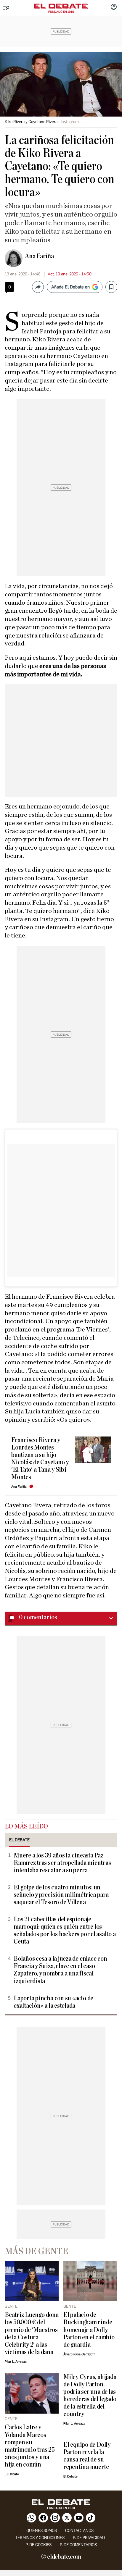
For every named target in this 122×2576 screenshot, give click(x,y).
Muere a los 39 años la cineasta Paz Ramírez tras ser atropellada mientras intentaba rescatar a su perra (62, 1863)
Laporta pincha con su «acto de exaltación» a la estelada (53, 2002)
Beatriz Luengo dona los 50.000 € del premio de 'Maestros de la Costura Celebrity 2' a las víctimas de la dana (32, 2333)
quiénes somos (42, 2531)
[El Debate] (61, 6)
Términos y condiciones (40, 2538)
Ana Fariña (39, 256)
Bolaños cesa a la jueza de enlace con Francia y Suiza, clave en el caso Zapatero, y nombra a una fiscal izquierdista (60, 1970)
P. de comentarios (78, 2545)
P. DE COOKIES (38, 2545)
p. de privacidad (89, 2538)
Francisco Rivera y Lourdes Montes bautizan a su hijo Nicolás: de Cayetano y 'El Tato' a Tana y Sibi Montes (40, 1459)
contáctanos (79, 2531)
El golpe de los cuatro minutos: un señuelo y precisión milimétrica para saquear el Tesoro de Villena (61, 1895)
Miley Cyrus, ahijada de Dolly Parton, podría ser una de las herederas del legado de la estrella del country (90, 2396)
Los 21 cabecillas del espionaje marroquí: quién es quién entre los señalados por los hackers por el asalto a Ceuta (65, 1931)
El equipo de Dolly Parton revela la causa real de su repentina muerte (87, 2456)
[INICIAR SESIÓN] (114, 7)
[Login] (114, 7)
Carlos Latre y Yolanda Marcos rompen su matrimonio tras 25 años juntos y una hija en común (30, 2446)
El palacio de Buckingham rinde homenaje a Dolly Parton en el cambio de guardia (89, 2330)
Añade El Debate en (70, 287)
